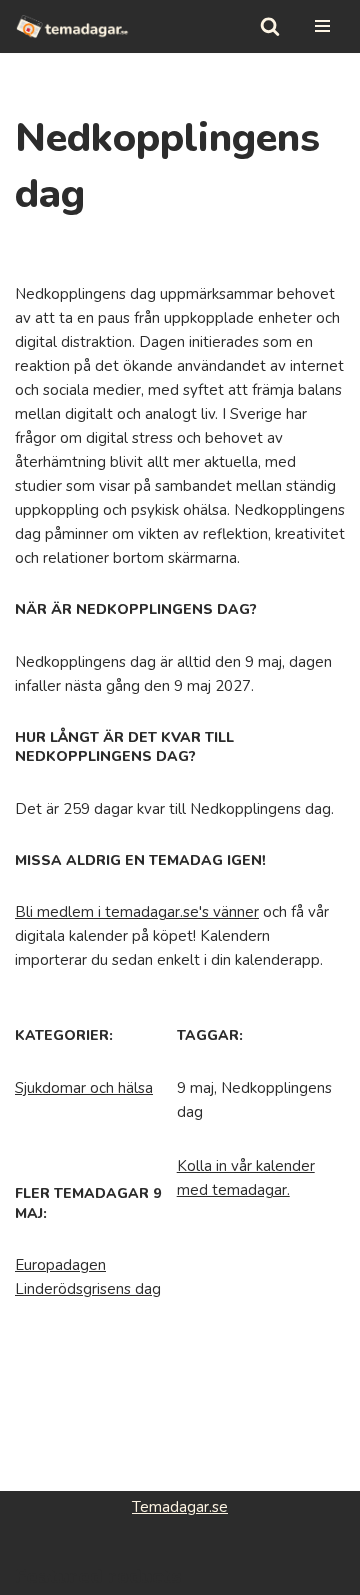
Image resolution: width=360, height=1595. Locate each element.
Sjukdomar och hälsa (84, 1088)
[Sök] (270, 26)
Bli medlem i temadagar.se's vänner (137, 912)
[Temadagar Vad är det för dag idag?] (72, 26)
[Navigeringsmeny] (322, 26)
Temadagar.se (180, 1507)
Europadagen (60, 1265)
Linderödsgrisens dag (88, 1289)
